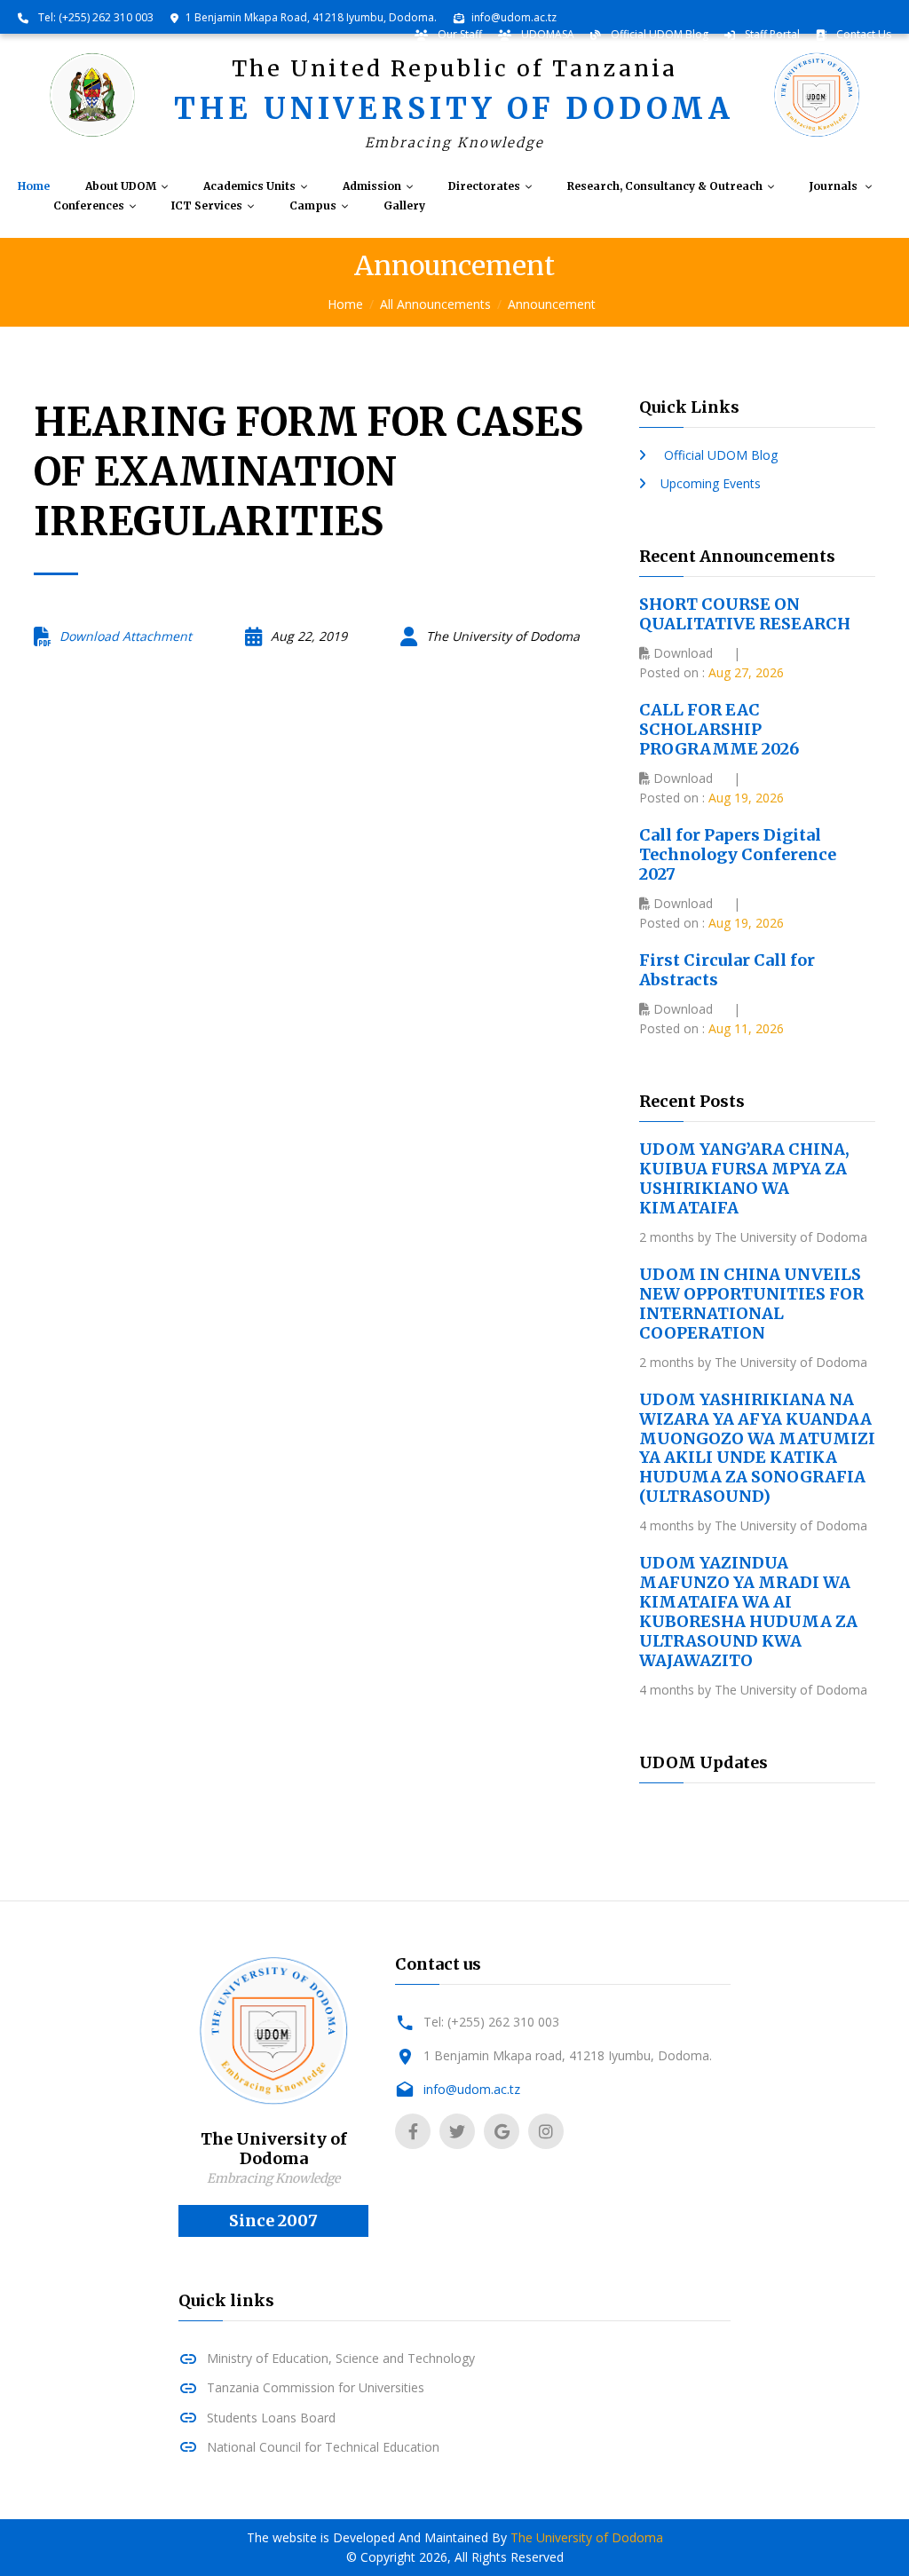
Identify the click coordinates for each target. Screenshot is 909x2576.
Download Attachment (126, 636)
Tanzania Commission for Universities (316, 2387)
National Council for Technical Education (323, 2447)
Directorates (484, 186)
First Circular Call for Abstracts (727, 970)
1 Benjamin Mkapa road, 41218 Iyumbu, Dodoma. (568, 2055)
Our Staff (458, 34)
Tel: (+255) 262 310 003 (95, 17)
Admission (372, 186)
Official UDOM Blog (658, 34)
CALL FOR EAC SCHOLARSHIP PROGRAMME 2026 (719, 729)
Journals (835, 186)
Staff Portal (771, 34)
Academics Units (249, 186)
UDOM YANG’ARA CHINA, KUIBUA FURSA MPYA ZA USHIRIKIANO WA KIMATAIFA (744, 1178)
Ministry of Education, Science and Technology (341, 2358)
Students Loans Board (271, 2418)
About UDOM (121, 186)
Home (34, 186)
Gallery (404, 206)
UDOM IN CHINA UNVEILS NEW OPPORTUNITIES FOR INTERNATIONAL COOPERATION (751, 1304)
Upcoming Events (711, 483)
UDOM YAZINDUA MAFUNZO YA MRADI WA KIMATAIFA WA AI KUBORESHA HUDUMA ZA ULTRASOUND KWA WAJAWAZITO (748, 1612)
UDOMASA (546, 34)
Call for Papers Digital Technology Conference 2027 (738, 854)
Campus (313, 206)
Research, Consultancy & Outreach (665, 186)
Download (681, 653)
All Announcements (435, 304)
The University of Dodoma (587, 2537)
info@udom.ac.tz (514, 17)
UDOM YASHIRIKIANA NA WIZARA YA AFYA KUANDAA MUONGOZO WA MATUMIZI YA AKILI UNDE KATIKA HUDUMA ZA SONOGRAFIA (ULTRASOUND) (757, 1448)
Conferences (89, 206)
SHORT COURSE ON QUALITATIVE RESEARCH (745, 614)
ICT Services (207, 206)
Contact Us (862, 34)
